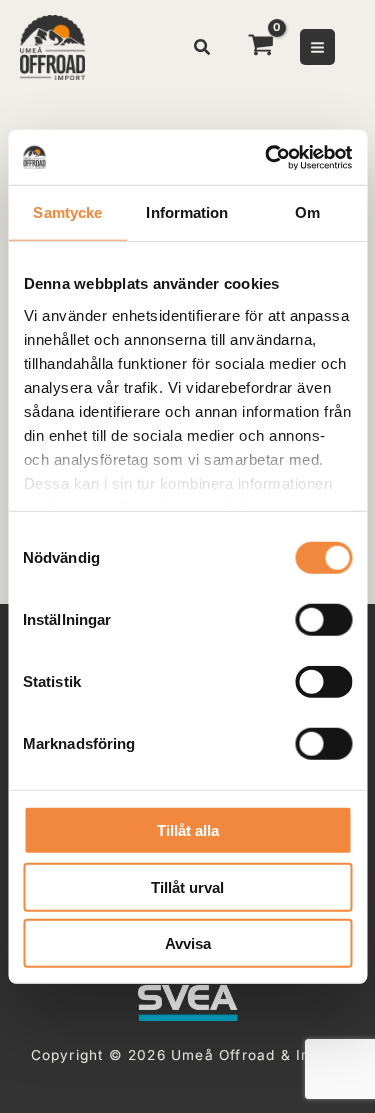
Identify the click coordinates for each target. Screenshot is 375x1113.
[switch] (323, 620)
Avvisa (188, 943)
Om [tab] (307, 212)
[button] (203, 49)
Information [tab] (187, 212)
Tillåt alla (188, 830)
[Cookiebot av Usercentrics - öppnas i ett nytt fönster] (267, 157)
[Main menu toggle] (317, 46)
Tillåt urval (187, 886)
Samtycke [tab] (67, 212)
